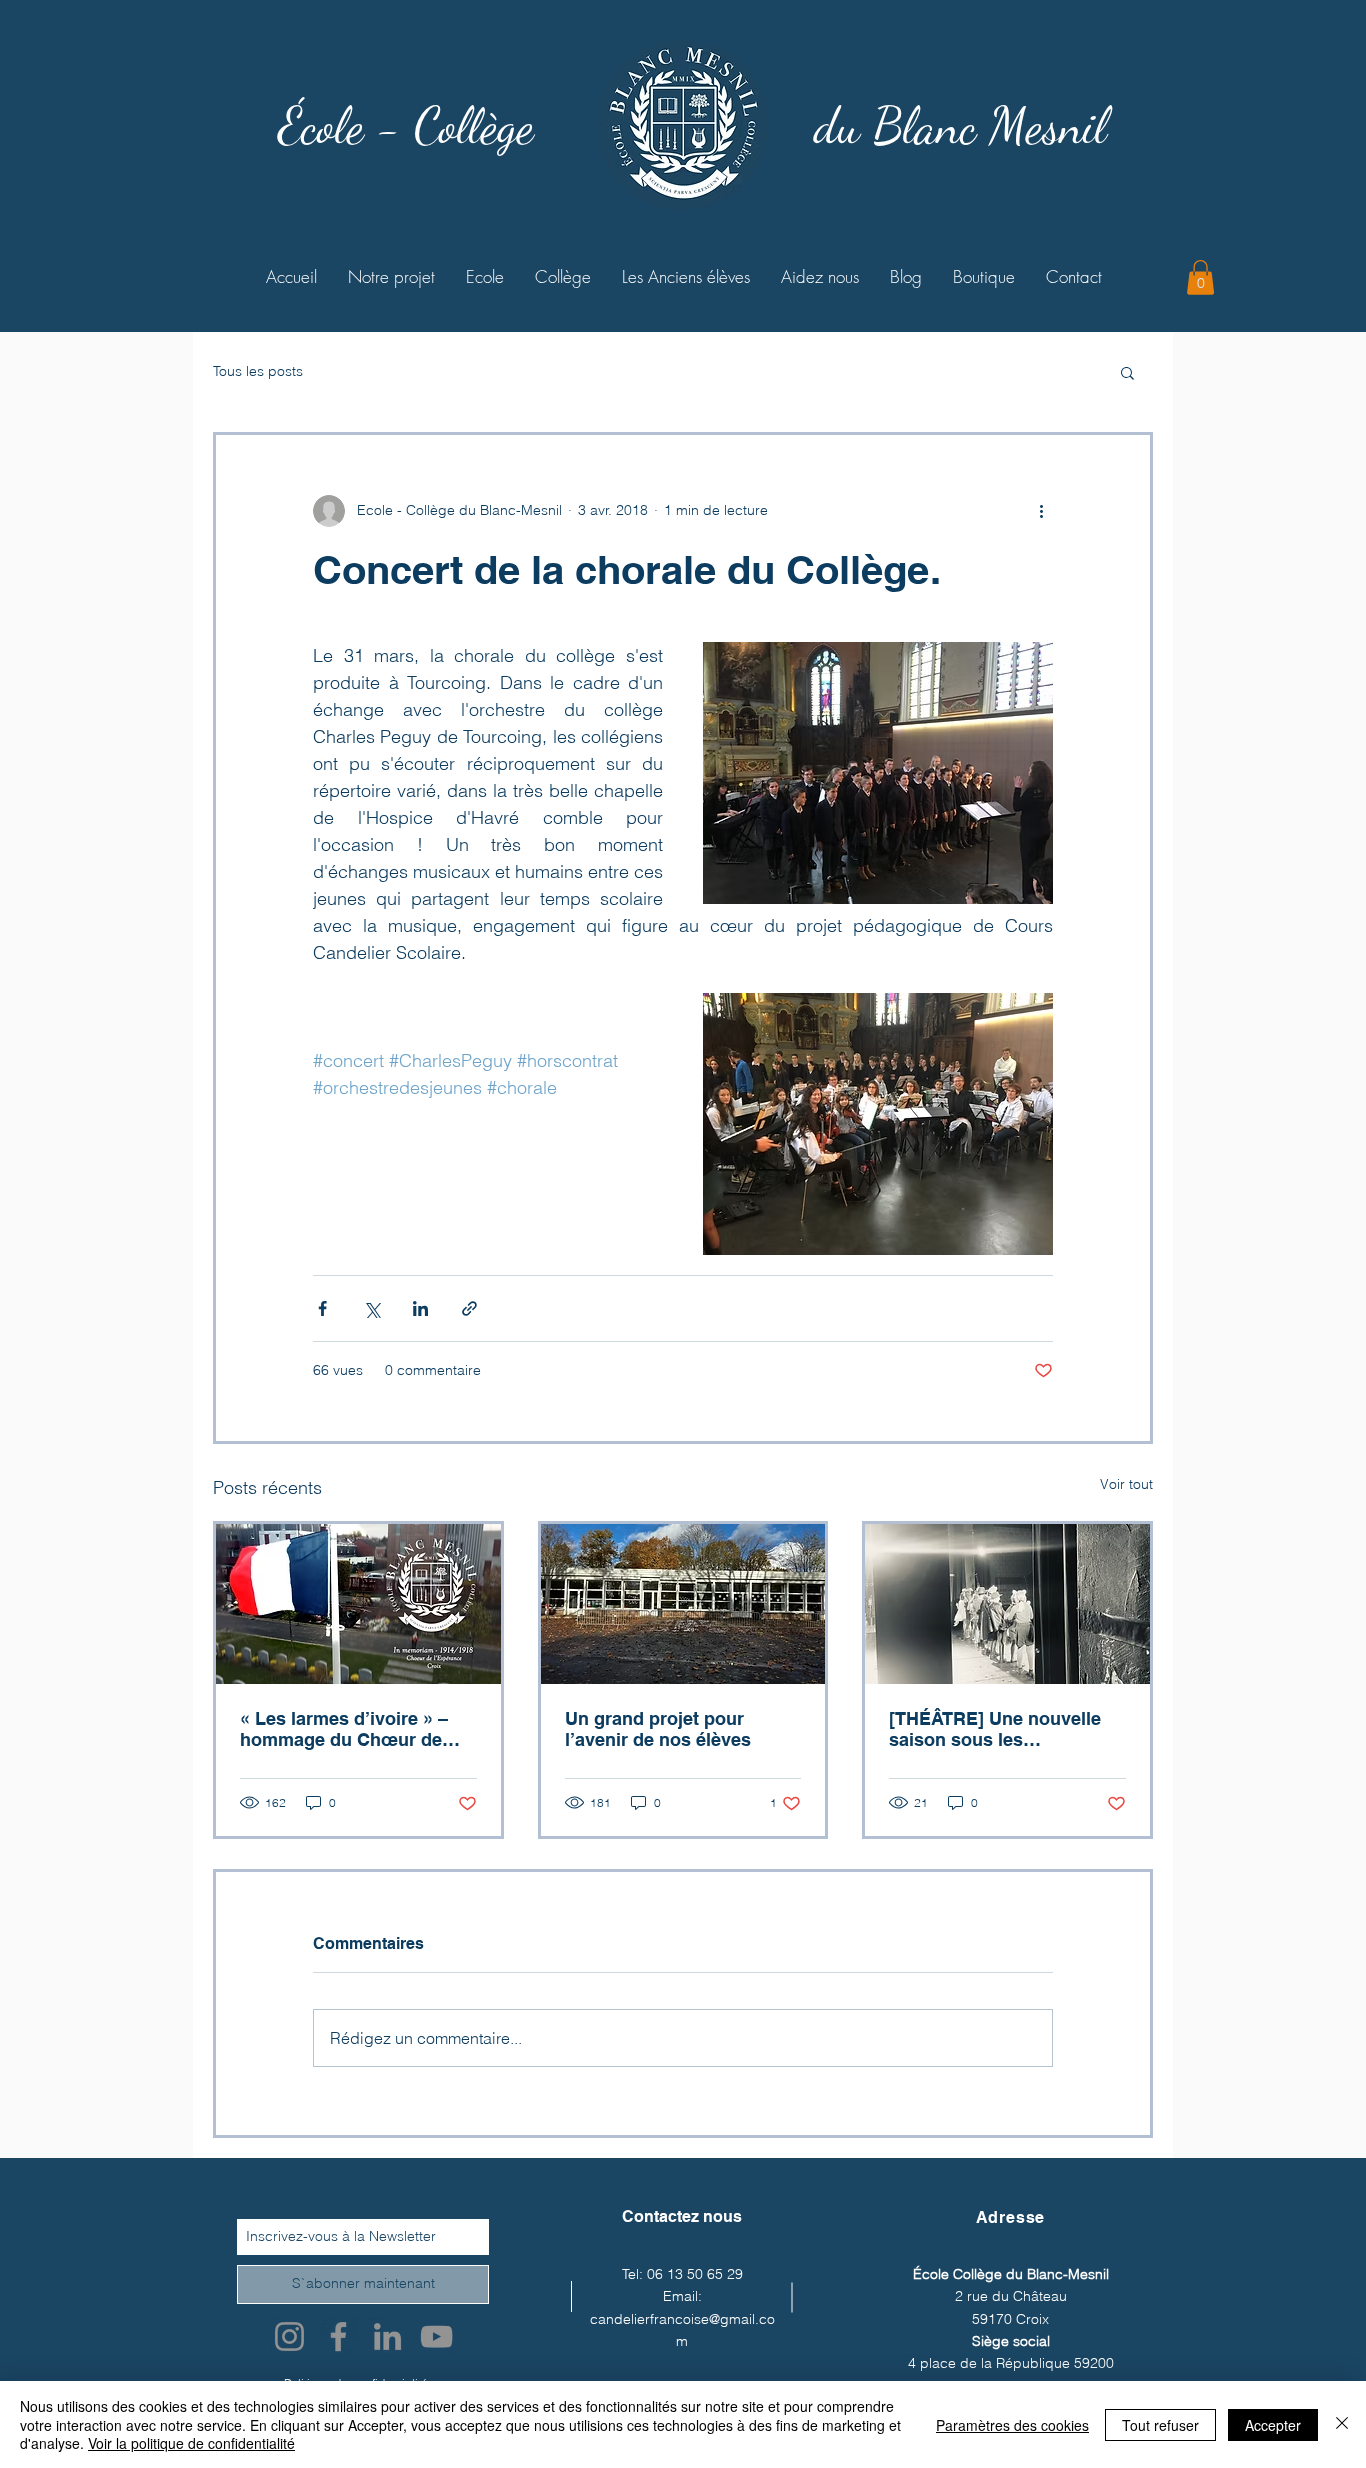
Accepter (1273, 2425)
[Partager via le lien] (469, 1308)
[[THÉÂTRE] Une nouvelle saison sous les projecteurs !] (1007, 1604)
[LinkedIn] (387, 2336)
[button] (1200, 277)
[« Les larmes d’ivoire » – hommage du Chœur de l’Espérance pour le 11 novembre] (358, 1604)
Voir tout (1126, 1484)
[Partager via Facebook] (322, 1308)
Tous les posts (258, 371)
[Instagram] (289, 2336)
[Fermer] (1342, 2424)
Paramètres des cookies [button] (1012, 2425)
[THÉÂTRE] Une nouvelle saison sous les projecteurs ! (995, 1729)
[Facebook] (338, 2336)
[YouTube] (436, 2336)
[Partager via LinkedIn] (420, 1308)
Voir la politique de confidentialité (191, 2443)
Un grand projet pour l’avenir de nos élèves (658, 1729)
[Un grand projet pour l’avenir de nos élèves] (683, 1604)
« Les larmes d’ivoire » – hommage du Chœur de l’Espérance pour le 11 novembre (344, 1729)
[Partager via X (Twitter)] (371, 1308)
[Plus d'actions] (1041, 511)
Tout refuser (1160, 2425)
